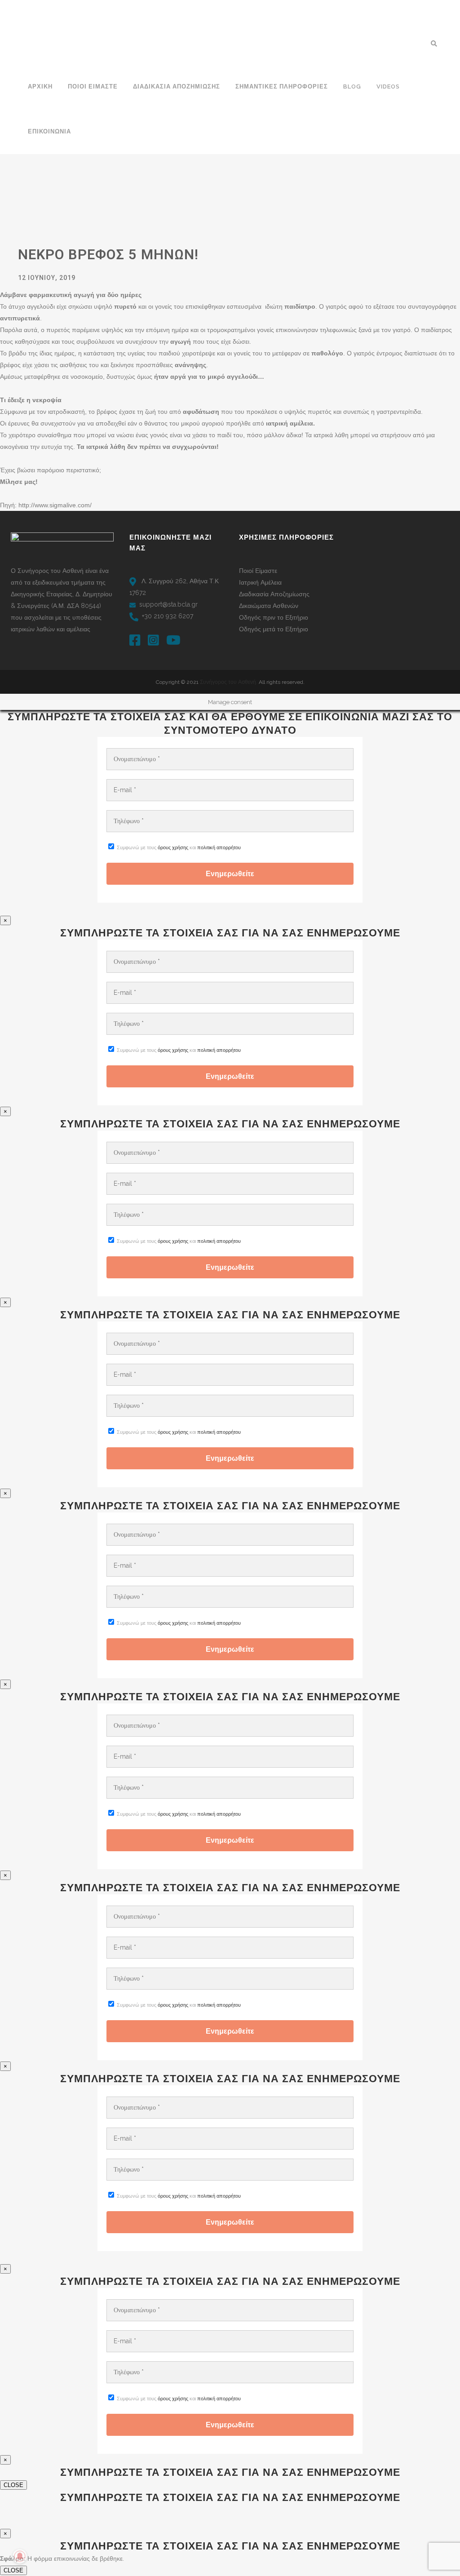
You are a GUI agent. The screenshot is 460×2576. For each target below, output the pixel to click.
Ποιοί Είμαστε (258, 571)
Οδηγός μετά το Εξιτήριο (274, 629)
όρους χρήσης (173, 848)
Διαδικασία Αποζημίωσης (274, 594)
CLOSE (13, 2485)
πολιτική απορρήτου (219, 848)
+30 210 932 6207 (168, 616)
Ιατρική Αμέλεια (260, 582)
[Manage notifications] (20, 2556)
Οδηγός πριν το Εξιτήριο (274, 617)
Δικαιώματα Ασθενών (269, 606)
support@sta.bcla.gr (168, 604)
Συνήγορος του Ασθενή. (229, 682)
